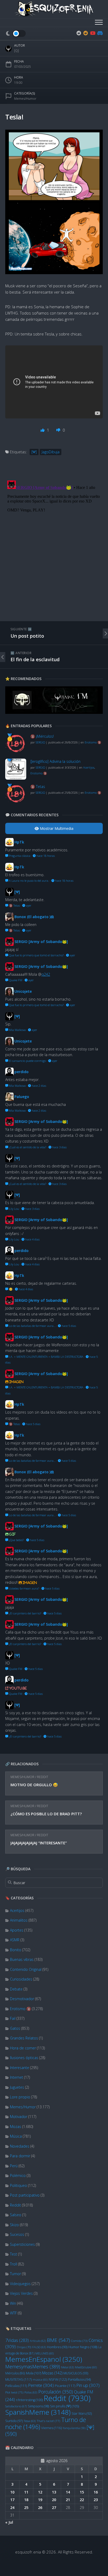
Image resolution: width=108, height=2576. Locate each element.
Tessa (30, 2421)
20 (54, 2500)
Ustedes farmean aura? (24, 1588)
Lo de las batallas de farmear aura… (32, 1326)
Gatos (15, 2028)
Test (13, 2254)
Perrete (41, 2385)
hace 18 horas (45, 856)
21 (68, 2500)
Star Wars (82, 2414)
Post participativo (25, 2195)
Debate (16, 1989)
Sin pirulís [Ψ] (64, 2406)
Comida (79, 2341)
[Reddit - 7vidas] (86, 33)
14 (68, 2492)
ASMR (15, 1940)
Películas (16, 2386)
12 (40, 2492)
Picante (65, 2386)
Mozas (16, 2127)
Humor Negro (83, 2347)
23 (96, 2500)
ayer (28, 905)
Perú (14, 2166)
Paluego (22, 1097)
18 (26, 2500)
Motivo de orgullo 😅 (34, 1785)
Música (16, 2136)
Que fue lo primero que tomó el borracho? (36, 955)
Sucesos (17, 2234)
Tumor (15, 2274)
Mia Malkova (17, 1030)
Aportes (17, 1930)
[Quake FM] (54, 713)
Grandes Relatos (24, 2038)
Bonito (16, 1950)
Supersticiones (22, 2244)
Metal (67, 2367)
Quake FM (15, 980)
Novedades (20, 2146)
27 (54, 2508)
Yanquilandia (74, 2428)
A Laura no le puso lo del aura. (29, 881)
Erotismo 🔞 (20, 2009)
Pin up (88, 2385)
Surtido (14, 2421)
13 (54, 2492)
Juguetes (17, 2087)
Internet (17, 2077)
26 (40, 2508)
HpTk (19, 842)
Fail (13, 2018)
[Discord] (99, 33)
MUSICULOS (76, 2373)
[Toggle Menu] (99, 23)
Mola (34, 2373)
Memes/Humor (22, 1777)
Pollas (31, 2392)
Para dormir (20, 2156)
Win (13, 2303)
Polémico (18, 2175)
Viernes (52, 2428)
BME (58, 2340)
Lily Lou (14, 1209)
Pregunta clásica (19, 856)
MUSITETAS (18, 2379)
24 (12, 2508)
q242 (46, 974)
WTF (13, 2313)
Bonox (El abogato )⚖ (34, 917)
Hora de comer (23, 2048)
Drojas (24, 2347)
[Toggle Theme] (15, 34)
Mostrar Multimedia (56, 828)
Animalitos (19, 1920)
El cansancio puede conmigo (27, 1061)
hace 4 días (32, 1239)
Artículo (38, 2341)
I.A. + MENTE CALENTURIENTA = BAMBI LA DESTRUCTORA (46, 1357)
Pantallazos (79, 2379)
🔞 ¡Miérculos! (42, 736)
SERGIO (40, 742)
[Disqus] (54, 544)
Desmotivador (22, 1999)
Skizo (14, 2225)
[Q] (17, 51)
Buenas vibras (22, 1959)
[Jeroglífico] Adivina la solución (55, 761)
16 (96, 2492)
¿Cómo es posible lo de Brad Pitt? (46, 1814)
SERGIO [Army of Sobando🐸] (41, 942)
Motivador (19, 2117)
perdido (21, 1072)
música (40, 2380)
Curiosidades (21, 1979)
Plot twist (14, 2392)
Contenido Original (26, 1969)
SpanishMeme (38, 2412)
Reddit (43, 1777)
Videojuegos (20, 2284)
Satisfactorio (16, 2406)
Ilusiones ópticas (24, 2058)
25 (26, 2508)
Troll (13, 2264)
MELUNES (45, 2353)
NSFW (58, 2379)
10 (12, 2492)
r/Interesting (29, 2400)
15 (82, 2492)
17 (12, 2500)
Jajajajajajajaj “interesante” (39, 1843)
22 (82, 2500)
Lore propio (20, 2097)
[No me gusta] (59, 430)
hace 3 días (59, 1147)
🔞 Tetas (38, 787)
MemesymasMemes (33, 2367)
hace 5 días (68, 1326)
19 (40, 2500)
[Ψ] (34, 452)
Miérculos (15, 2373)
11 (26, 2492)
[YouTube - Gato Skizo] (93, 33)
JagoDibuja (51, 452)
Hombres (57, 2347)
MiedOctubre (86, 2367)
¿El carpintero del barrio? (25, 1613)
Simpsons (38, 2406)
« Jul (9, 2522)
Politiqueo (18, 2185)
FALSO (39, 2347)
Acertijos (17, 1910)
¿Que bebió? (16, 1540)
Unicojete (23, 991)
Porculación (56, 2392)
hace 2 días (39, 1086)
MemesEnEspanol (44, 2359)
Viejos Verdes (21, 2293)
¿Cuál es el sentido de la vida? (27, 1147)
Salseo (16, 2215)
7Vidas (17, 2340)
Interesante (20, 2068)
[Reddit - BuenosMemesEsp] (79, 33)
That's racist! (48, 2421)
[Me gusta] (43, 430)
